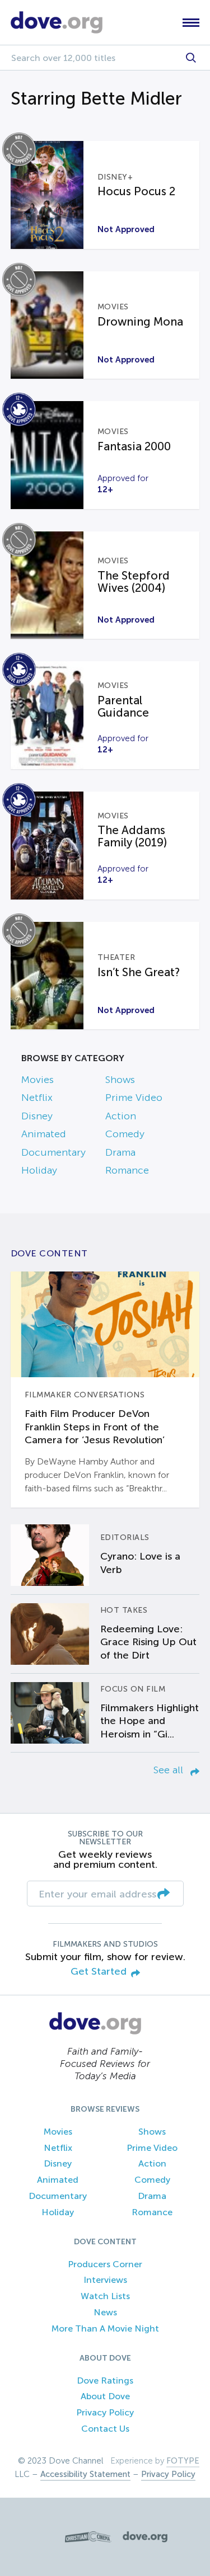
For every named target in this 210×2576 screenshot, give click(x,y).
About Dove (105, 2396)
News (105, 2312)
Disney (37, 1116)
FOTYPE (183, 2461)
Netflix (37, 1098)
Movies (38, 1080)
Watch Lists (105, 2296)
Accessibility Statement (85, 2474)
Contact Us (105, 2429)
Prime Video (134, 1098)
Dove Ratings (105, 2380)
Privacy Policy (105, 2412)
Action (121, 1116)
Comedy (125, 1134)
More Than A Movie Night (105, 2328)
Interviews (105, 2280)
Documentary (53, 1152)
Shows (120, 1080)
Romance (127, 1170)
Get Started (99, 1972)
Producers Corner (105, 2264)
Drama (120, 1152)
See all (170, 1770)
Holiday (39, 1170)
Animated (44, 1134)
